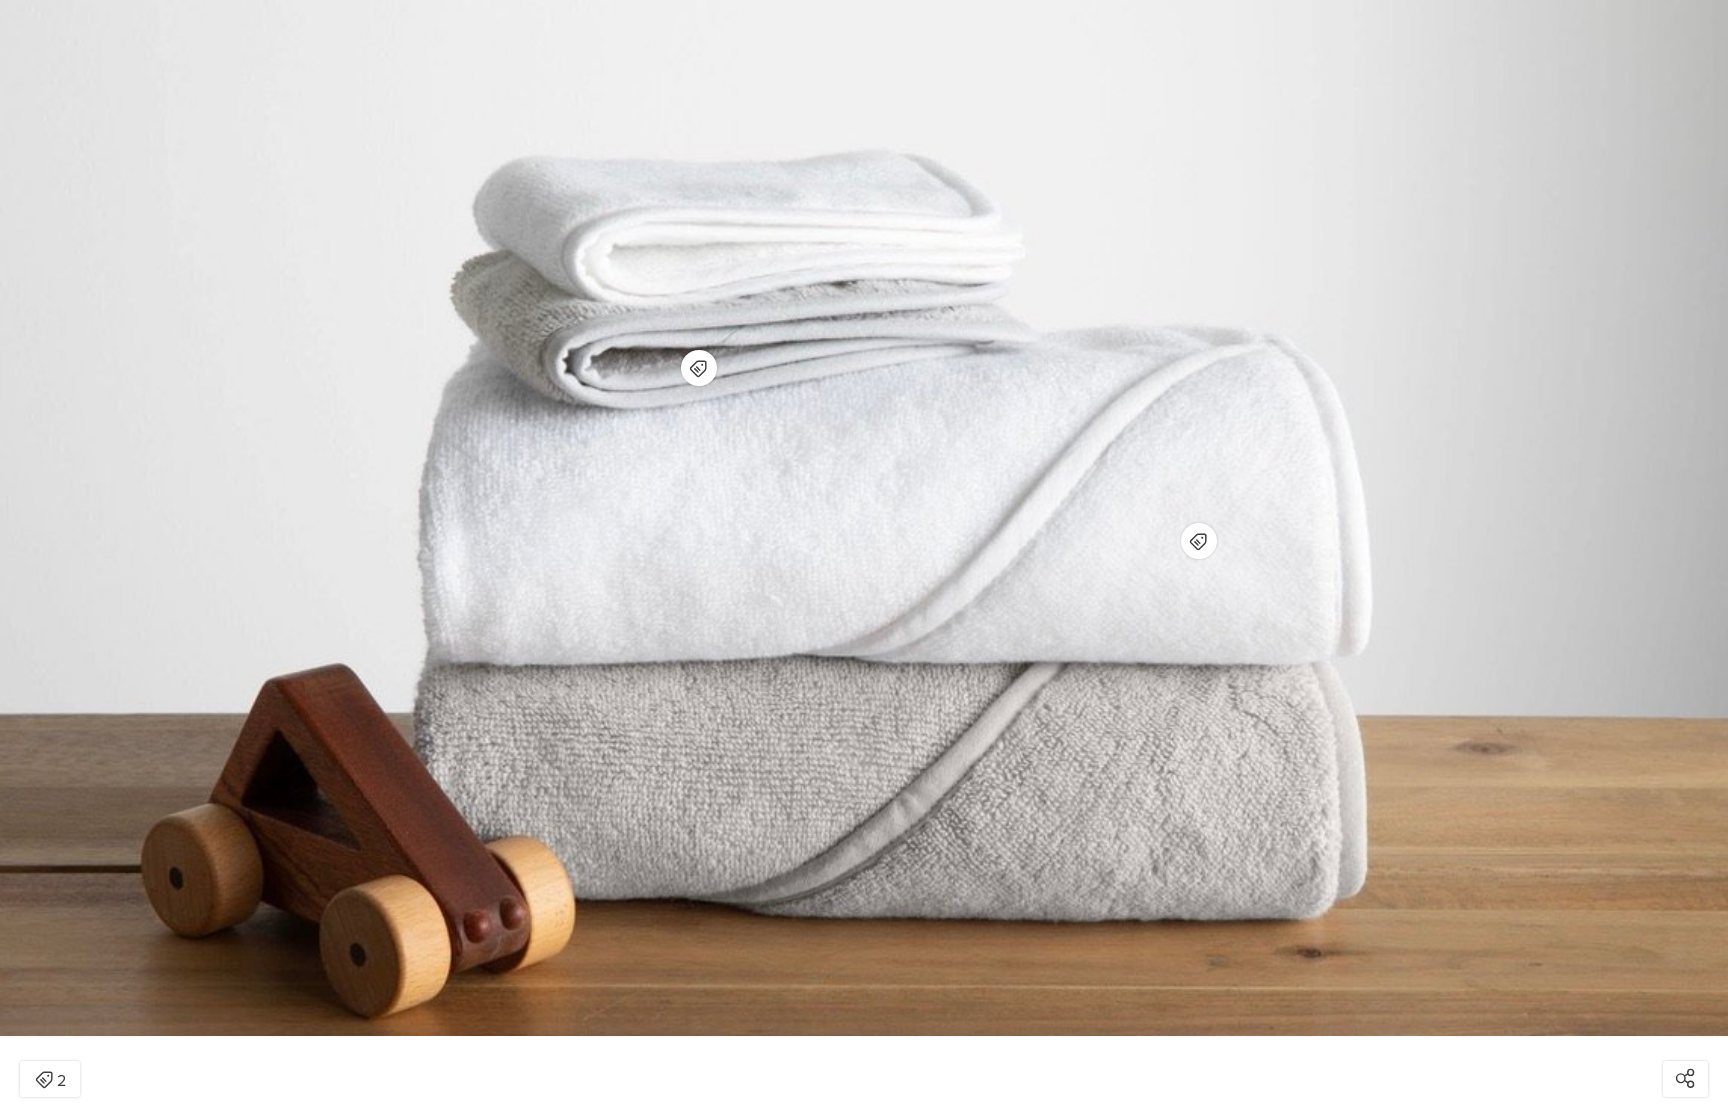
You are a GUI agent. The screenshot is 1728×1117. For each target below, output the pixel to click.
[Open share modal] (1685, 1079)
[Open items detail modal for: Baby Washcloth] (699, 368)
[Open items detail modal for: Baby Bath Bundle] (1199, 541)
